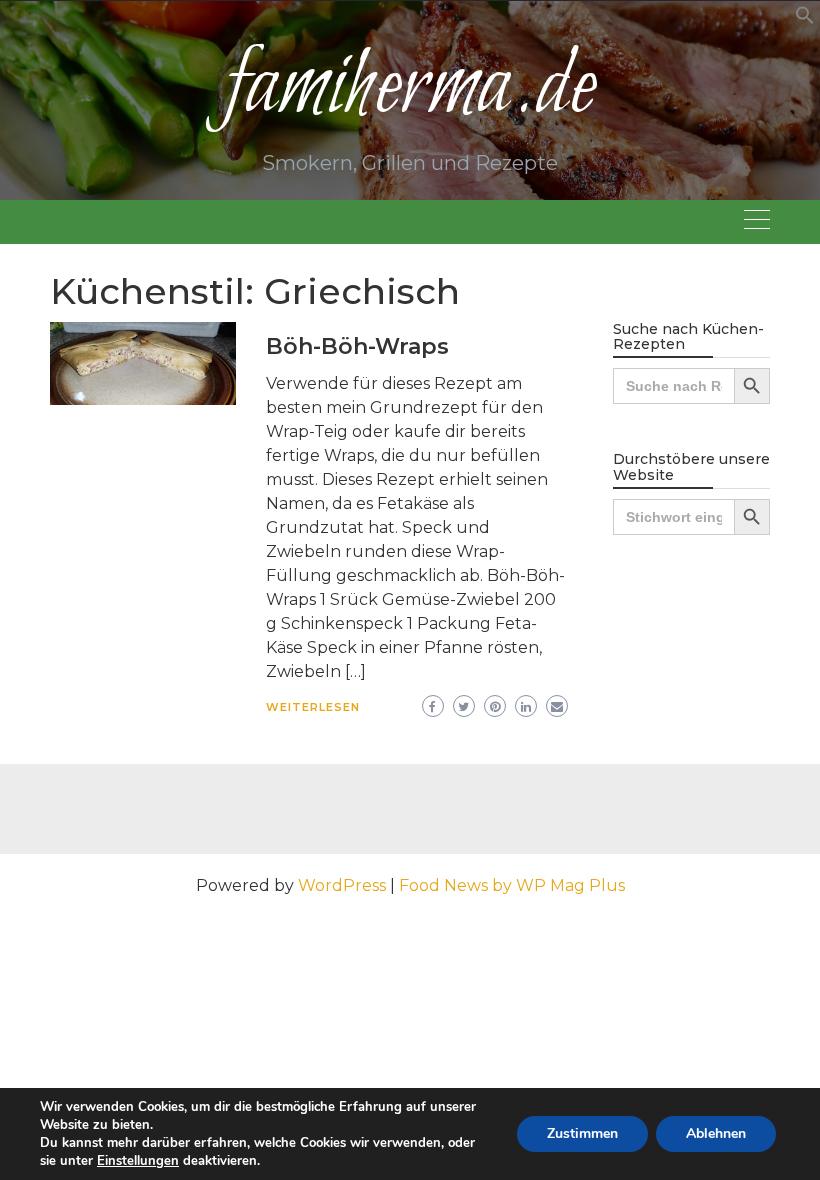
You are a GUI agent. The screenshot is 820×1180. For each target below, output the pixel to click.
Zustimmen (582, 1133)
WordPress (342, 885)
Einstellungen (138, 1161)
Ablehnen (716, 1133)
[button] (805, 19)
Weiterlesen (313, 707)
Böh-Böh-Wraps (357, 346)
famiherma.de (410, 88)
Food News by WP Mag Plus (512, 885)
